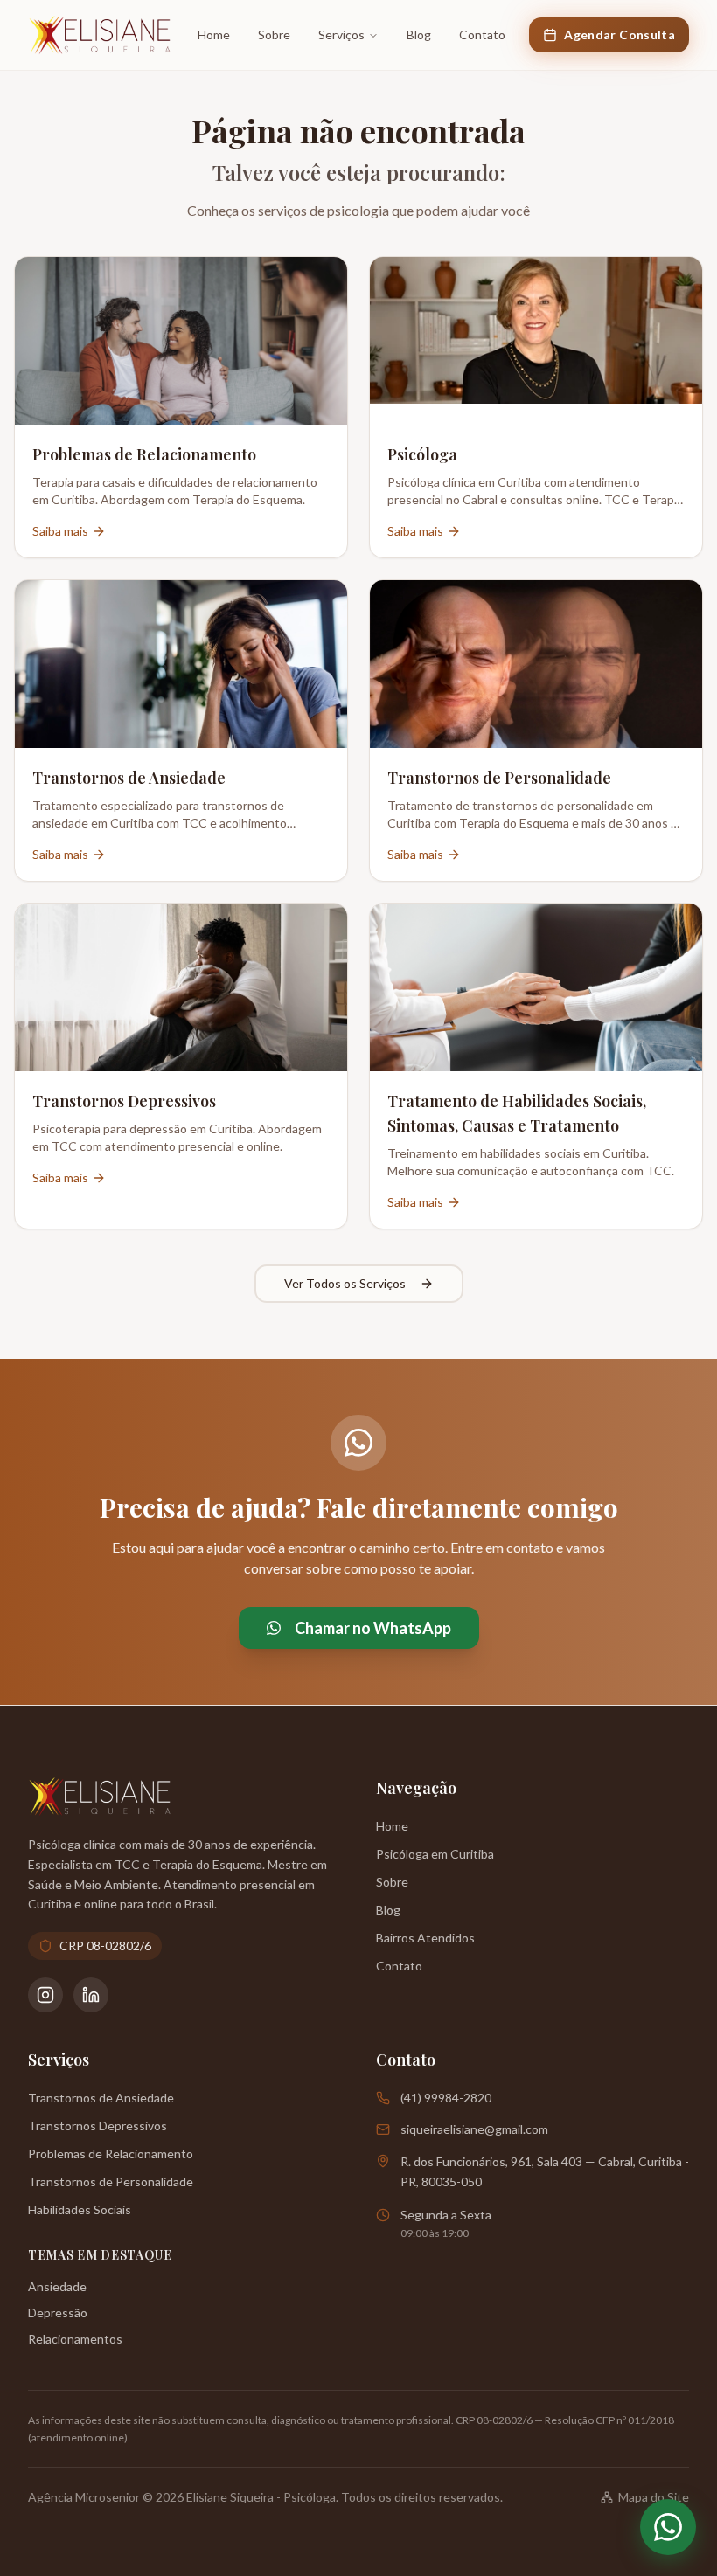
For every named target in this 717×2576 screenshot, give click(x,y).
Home (214, 35)
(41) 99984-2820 (446, 2098)
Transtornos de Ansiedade (101, 2098)
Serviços (341, 35)
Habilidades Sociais (80, 2209)
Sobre (274, 35)
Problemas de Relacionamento (111, 2154)
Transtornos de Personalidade (111, 2181)
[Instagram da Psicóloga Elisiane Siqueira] (45, 1995)
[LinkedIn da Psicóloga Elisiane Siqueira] (91, 1995)
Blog (419, 35)
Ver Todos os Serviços (345, 1283)
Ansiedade (57, 2286)
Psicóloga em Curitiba (435, 1854)
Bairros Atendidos (425, 1938)
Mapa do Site (654, 2497)
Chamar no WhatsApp (373, 1628)
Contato (482, 35)
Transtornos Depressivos (97, 2126)
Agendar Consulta (620, 35)
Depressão (58, 2313)
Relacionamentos (75, 2339)
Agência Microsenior (84, 2497)
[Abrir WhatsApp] (668, 2527)
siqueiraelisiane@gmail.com (474, 2129)
